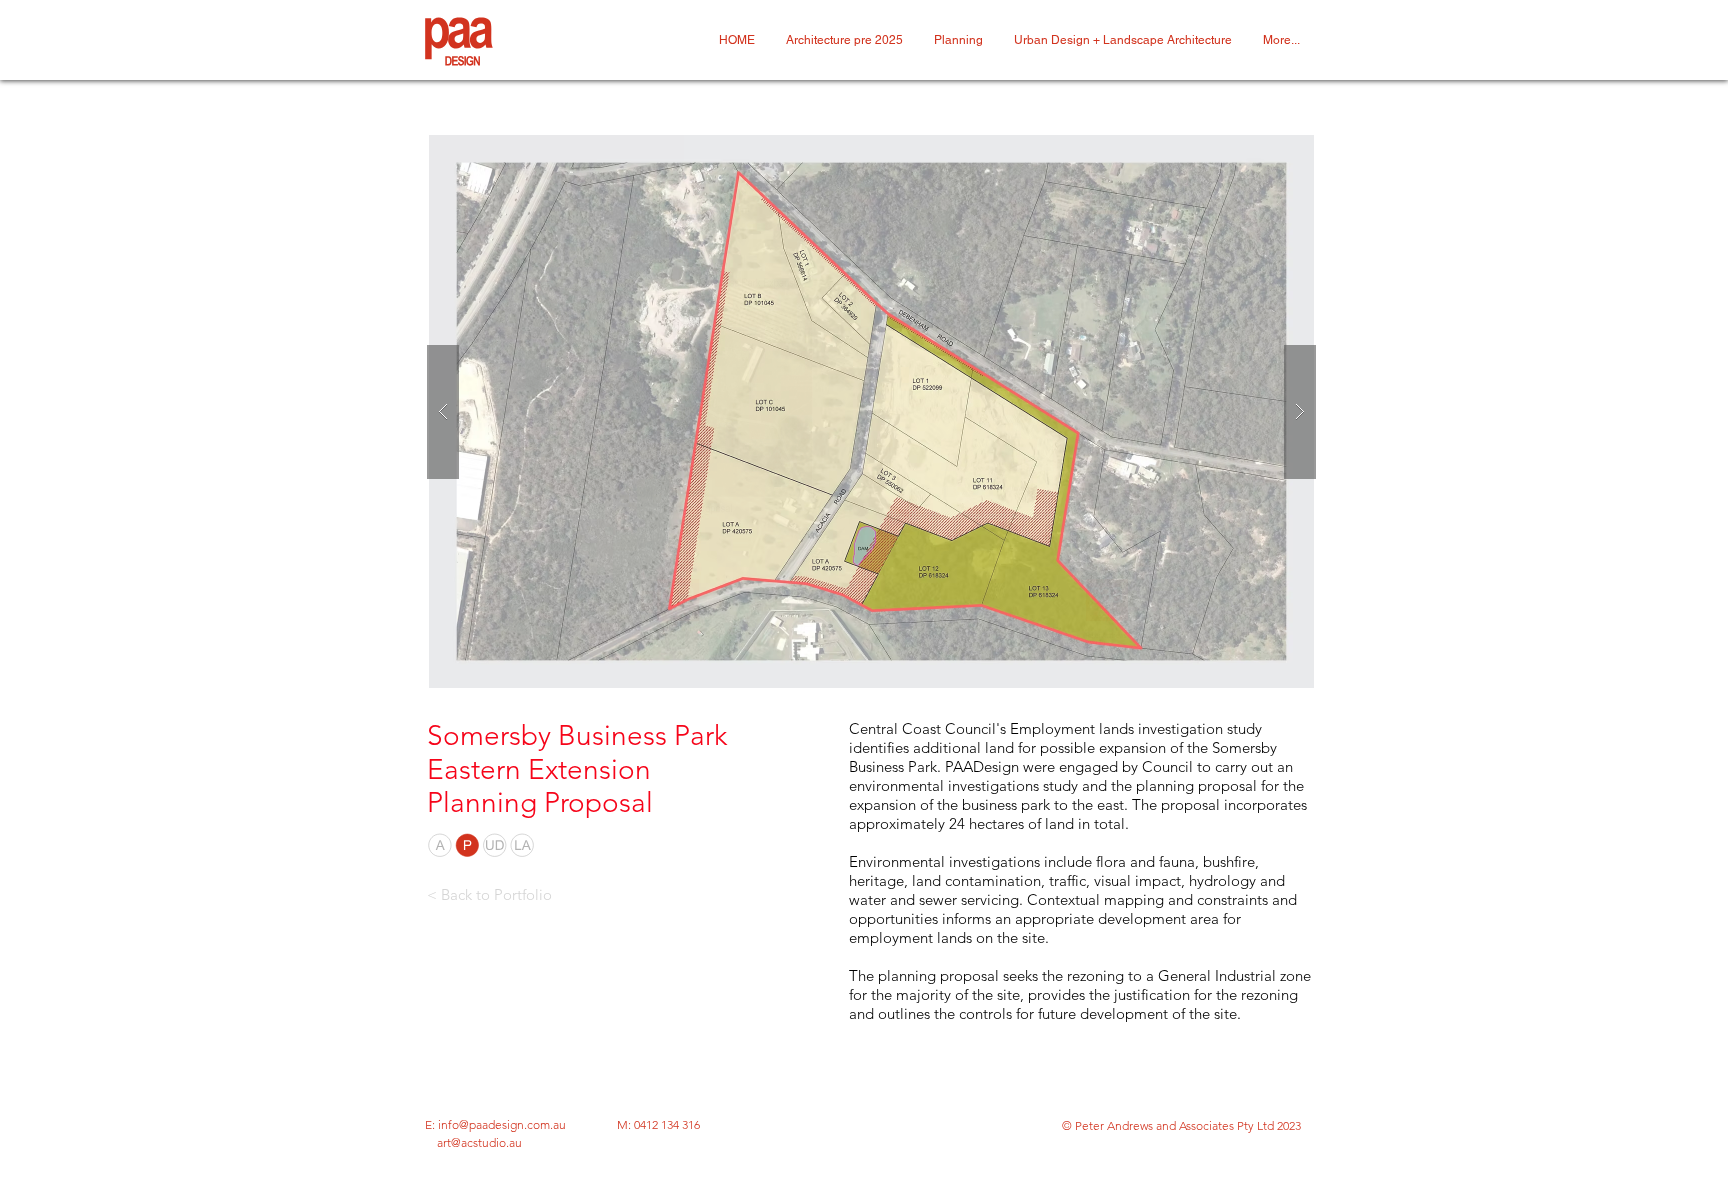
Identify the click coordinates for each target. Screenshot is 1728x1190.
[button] (871, 411)
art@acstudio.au (479, 1142)
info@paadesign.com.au (502, 1124)
